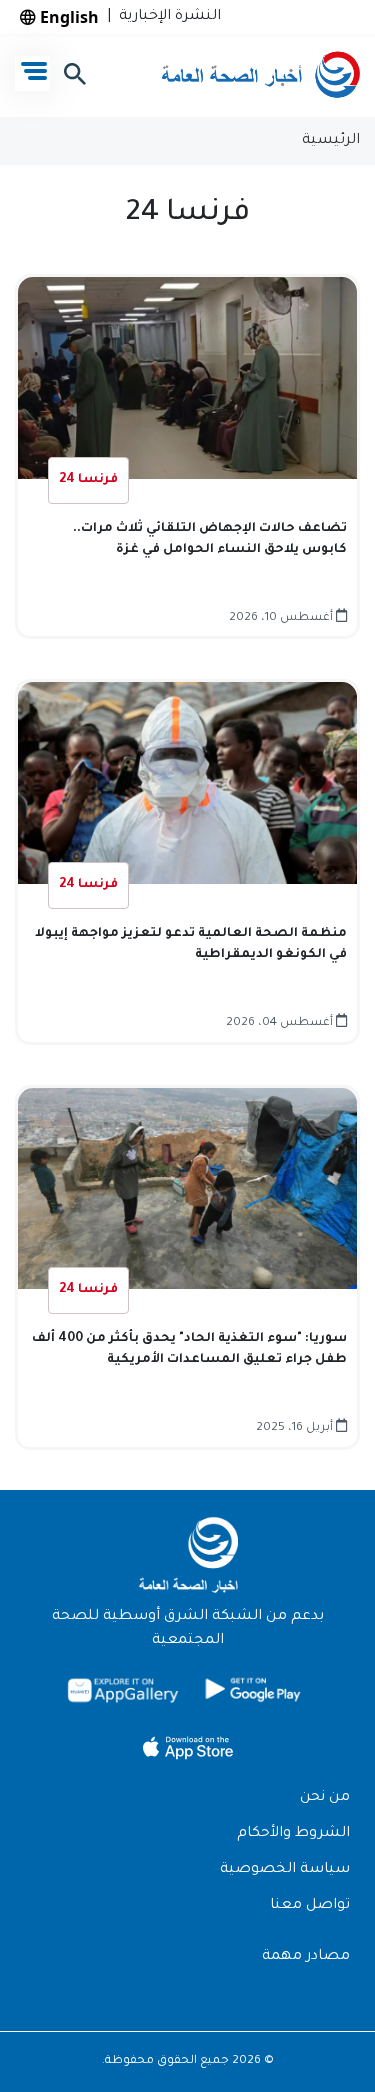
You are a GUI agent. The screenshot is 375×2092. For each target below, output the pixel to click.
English (67, 17)
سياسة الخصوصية (285, 1870)
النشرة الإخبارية (166, 17)
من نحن (325, 1798)
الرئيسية (331, 141)
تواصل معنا (310, 1906)
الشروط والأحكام (293, 1834)
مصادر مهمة (306, 1957)
